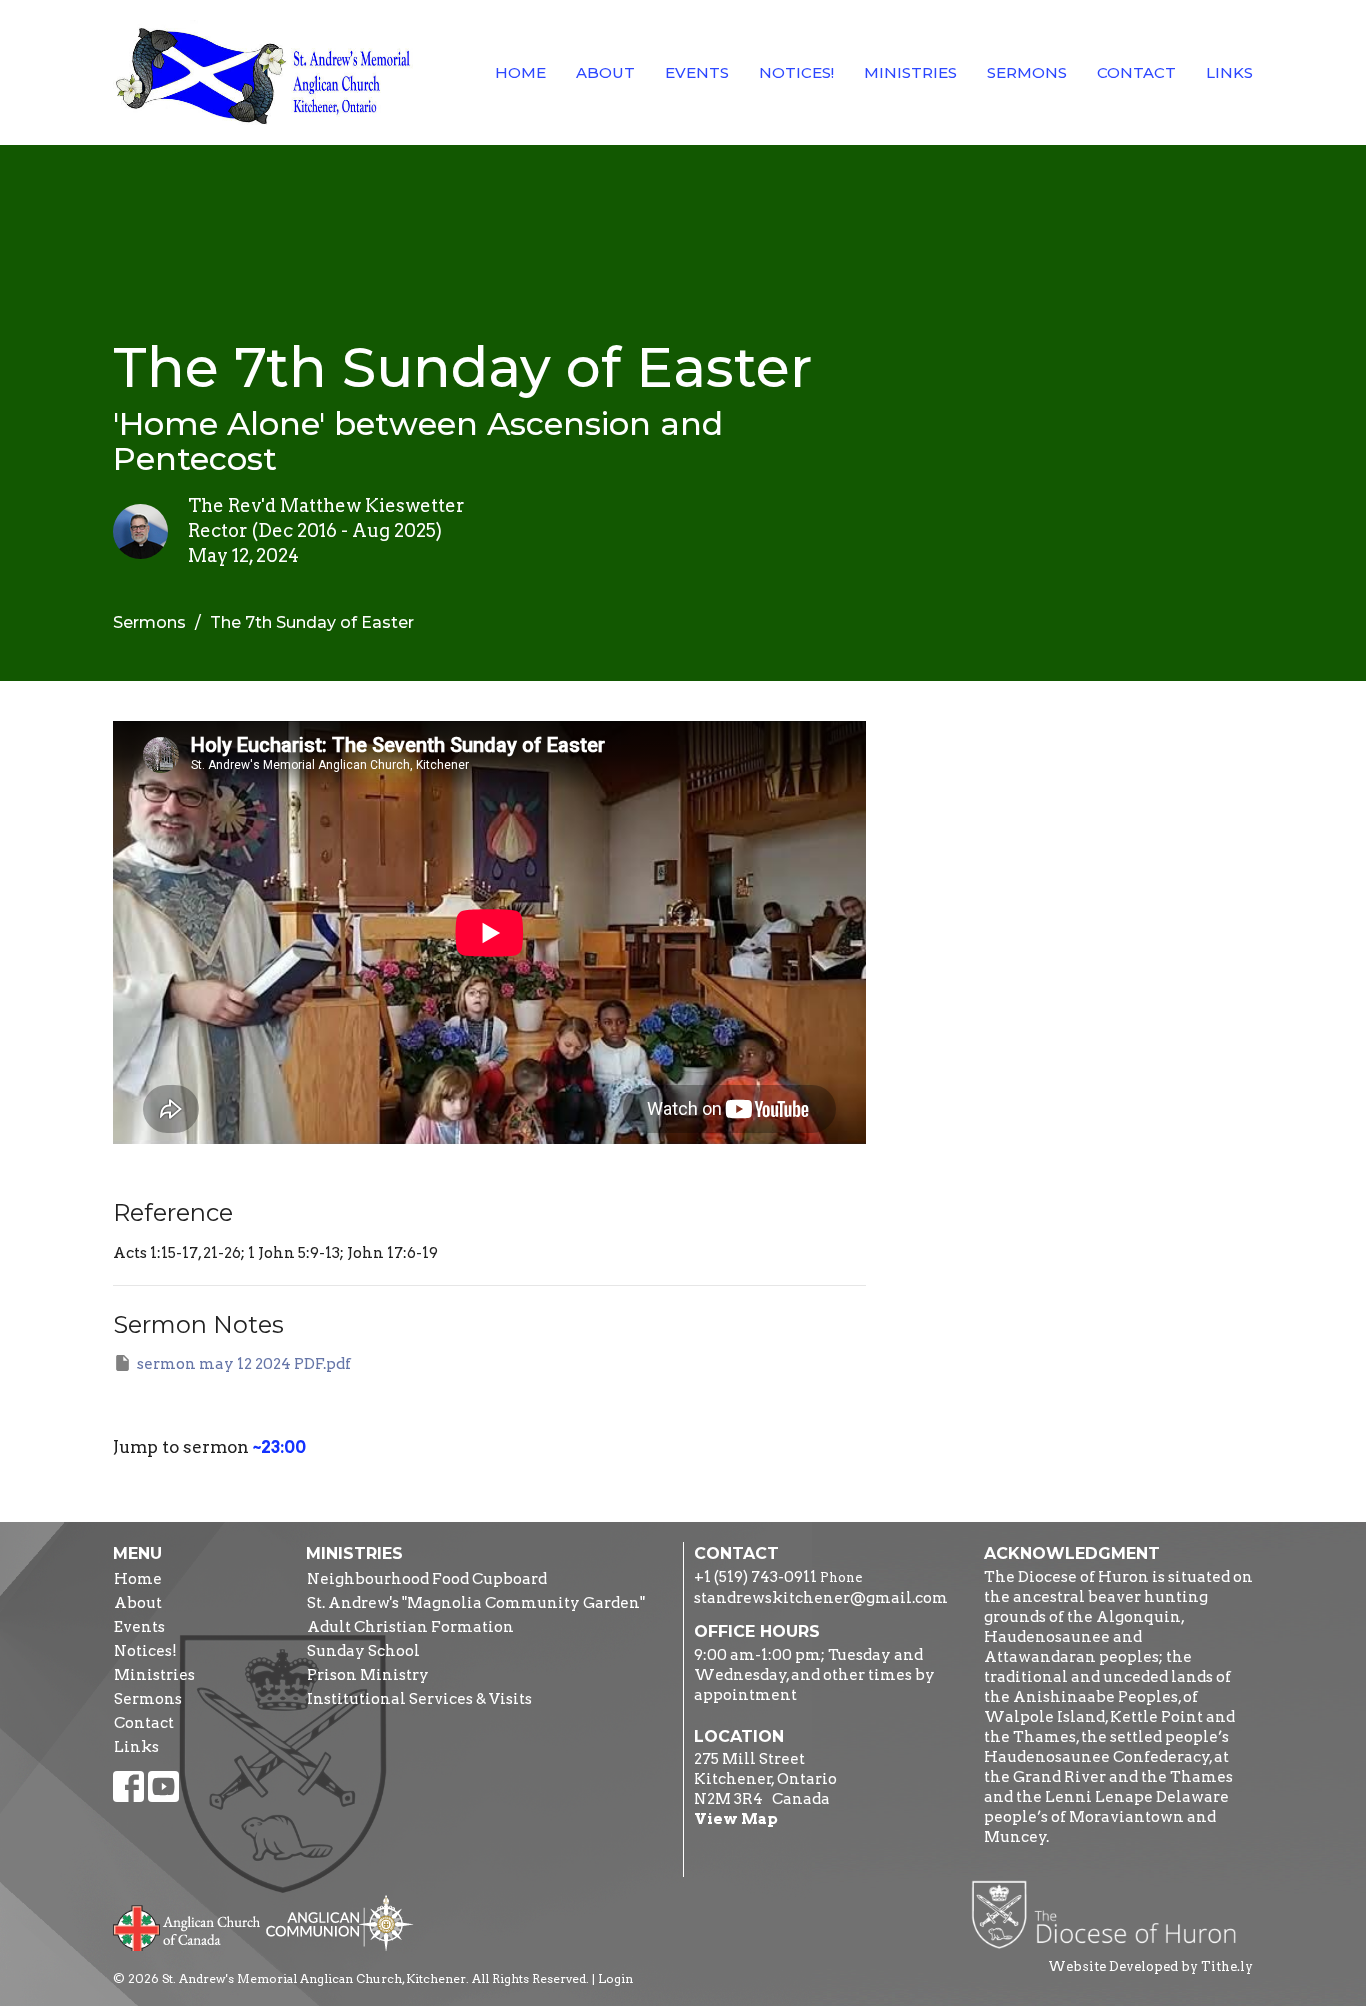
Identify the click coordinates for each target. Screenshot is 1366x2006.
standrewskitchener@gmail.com (821, 1598)
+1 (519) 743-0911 (755, 1577)
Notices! (796, 72)
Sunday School (363, 1651)
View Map (736, 1819)
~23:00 (279, 1447)
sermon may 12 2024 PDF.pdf (244, 1364)
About (605, 72)
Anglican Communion (339, 1922)
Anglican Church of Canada (187, 1926)
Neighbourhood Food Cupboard (427, 1579)
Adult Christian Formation (410, 1627)
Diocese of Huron (1111, 1914)
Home (520, 72)
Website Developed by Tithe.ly (1150, 1966)
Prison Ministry (368, 1675)
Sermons (1027, 72)
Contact (1136, 72)
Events (697, 72)
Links (1229, 72)
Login (615, 1978)
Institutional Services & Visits (419, 1699)
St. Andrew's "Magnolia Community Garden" (476, 1603)
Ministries (910, 72)
